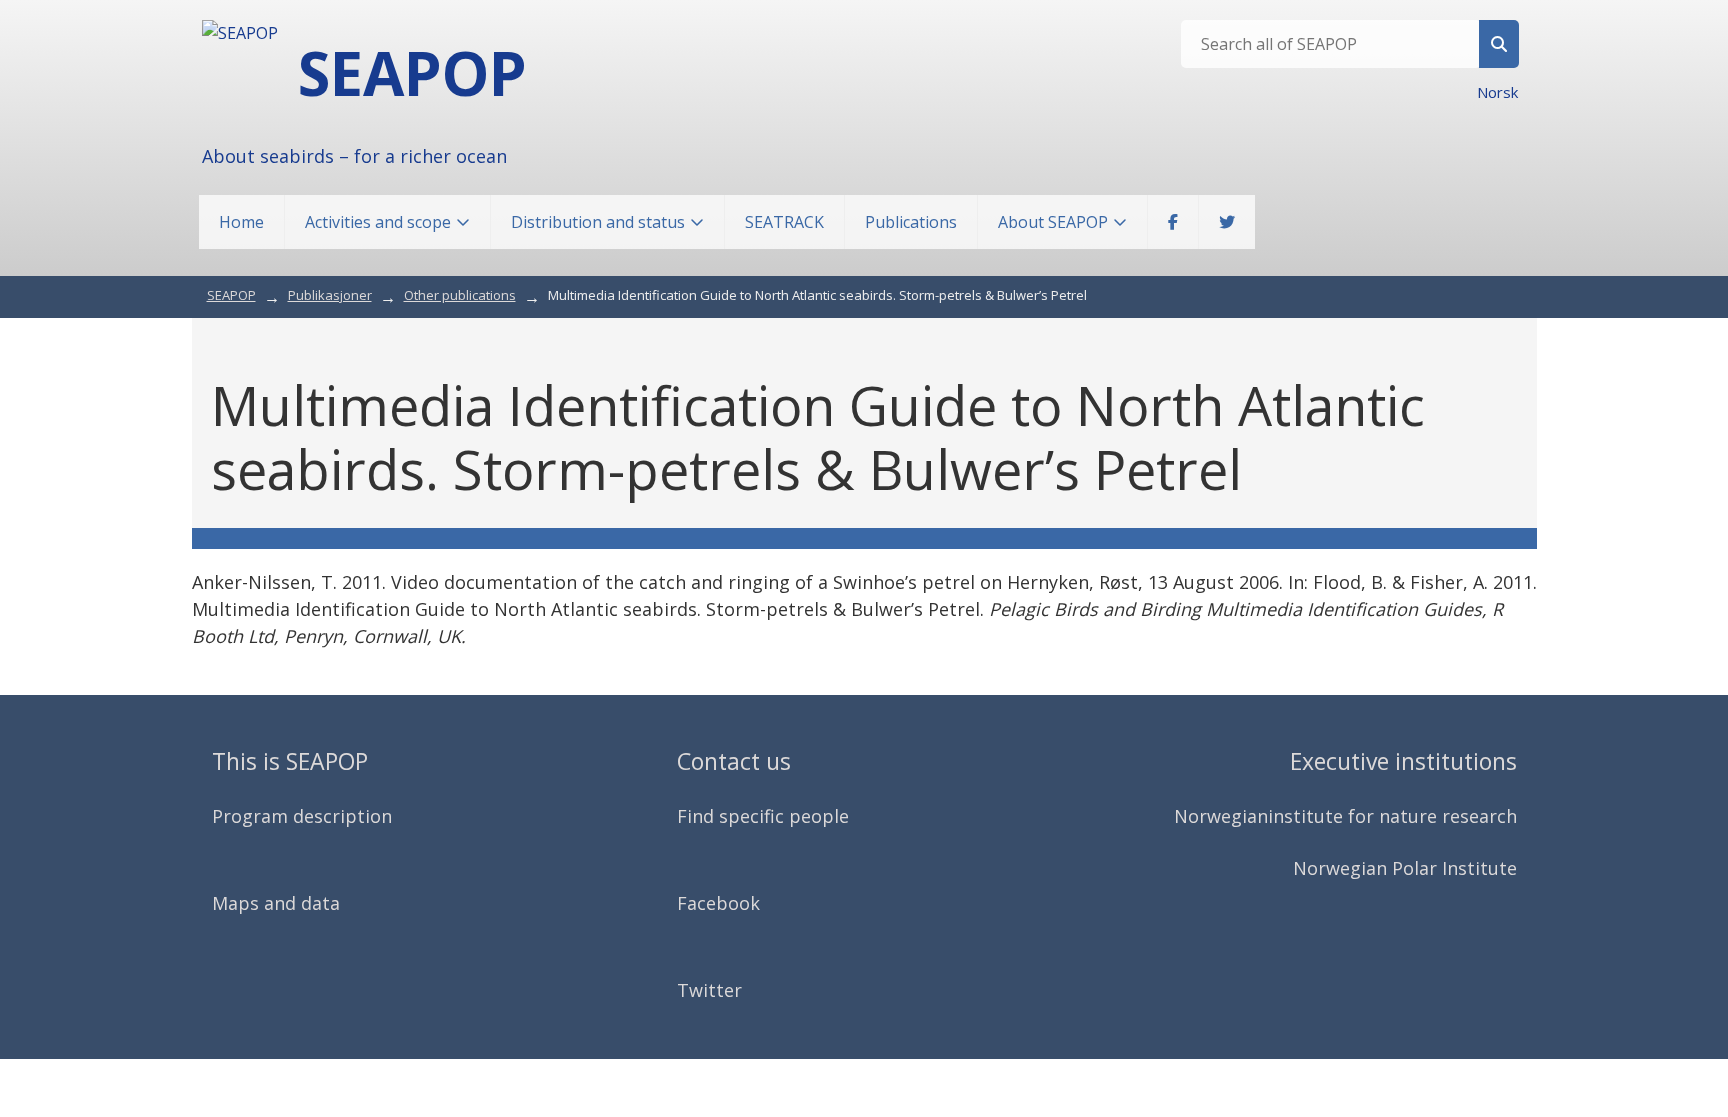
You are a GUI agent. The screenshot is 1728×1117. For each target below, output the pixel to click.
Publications (911, 222)
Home (241, 222)
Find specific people (763, 816)
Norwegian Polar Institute (1405, 868)
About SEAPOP (1053, 222)
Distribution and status (598, 222)
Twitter (709, 990)
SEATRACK (784, 222)
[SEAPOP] (240, 33)
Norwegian (1221, 816)
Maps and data (276, 903)
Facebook (718, 903)
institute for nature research (1392, 816)
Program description (302, 816)
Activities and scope (378, 222)
